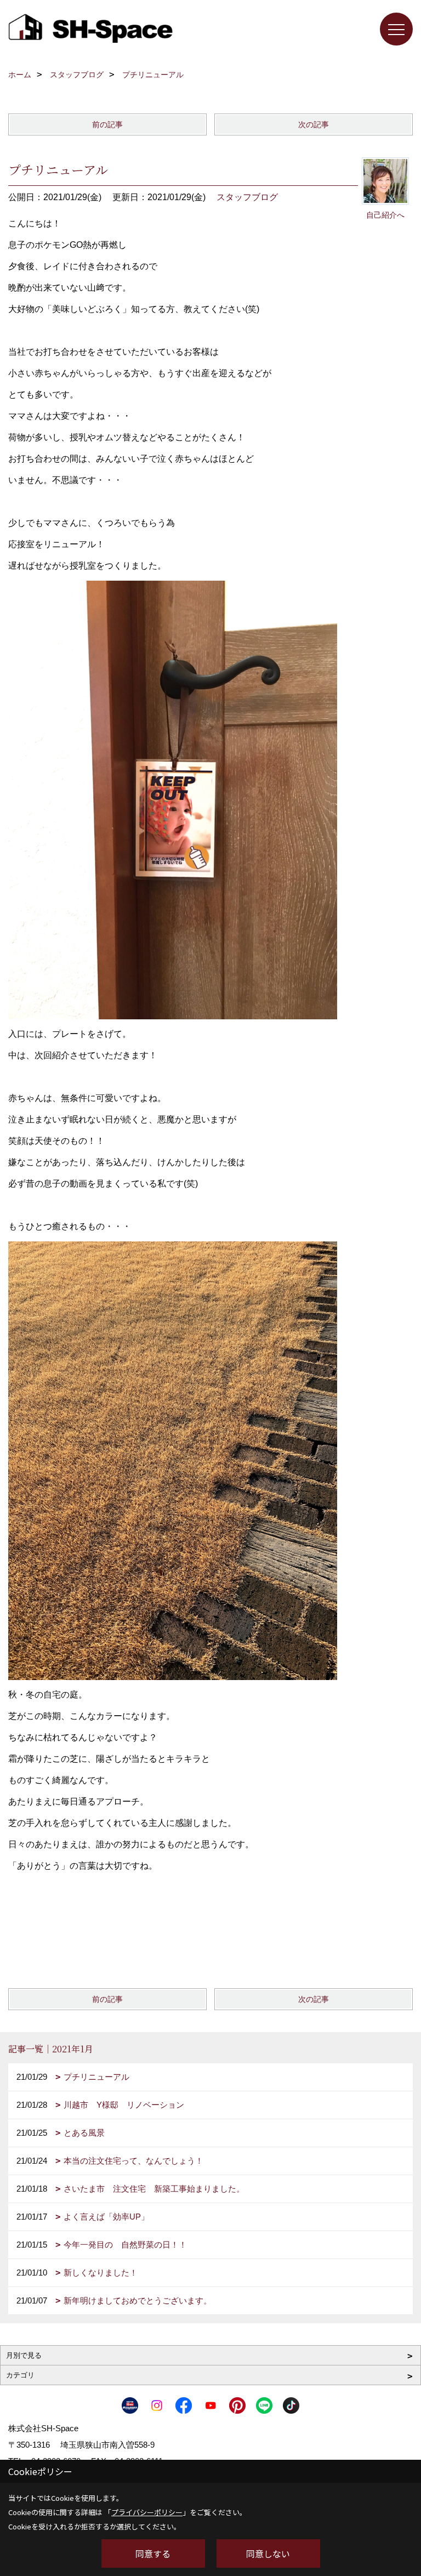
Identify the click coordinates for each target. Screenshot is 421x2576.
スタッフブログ (247, 197)
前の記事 (107, 124)
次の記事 (314, 124)
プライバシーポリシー (147, 2512)
